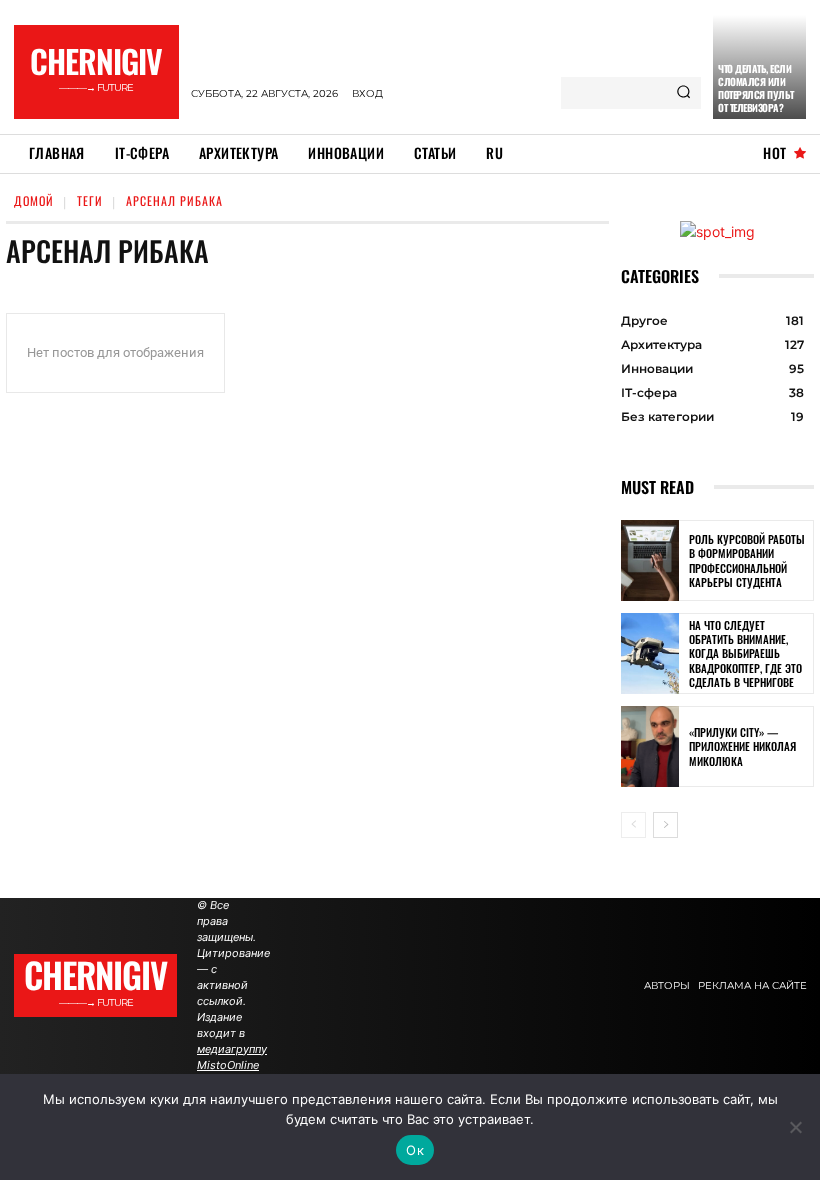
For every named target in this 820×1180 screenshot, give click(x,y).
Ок (415, 1150)
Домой (34, 200)
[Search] (683, 93)
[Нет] (795, 1127)
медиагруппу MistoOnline (232, 1057)
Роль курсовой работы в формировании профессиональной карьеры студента (747, 560)
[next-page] (665, 825)
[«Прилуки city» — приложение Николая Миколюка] (650, 746)
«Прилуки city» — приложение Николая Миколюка (742, 746)
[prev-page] (633, 825)
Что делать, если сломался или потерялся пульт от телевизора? (756, 88)
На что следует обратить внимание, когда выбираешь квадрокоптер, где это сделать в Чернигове (745, 653)
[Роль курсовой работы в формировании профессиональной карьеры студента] (650, 560)
